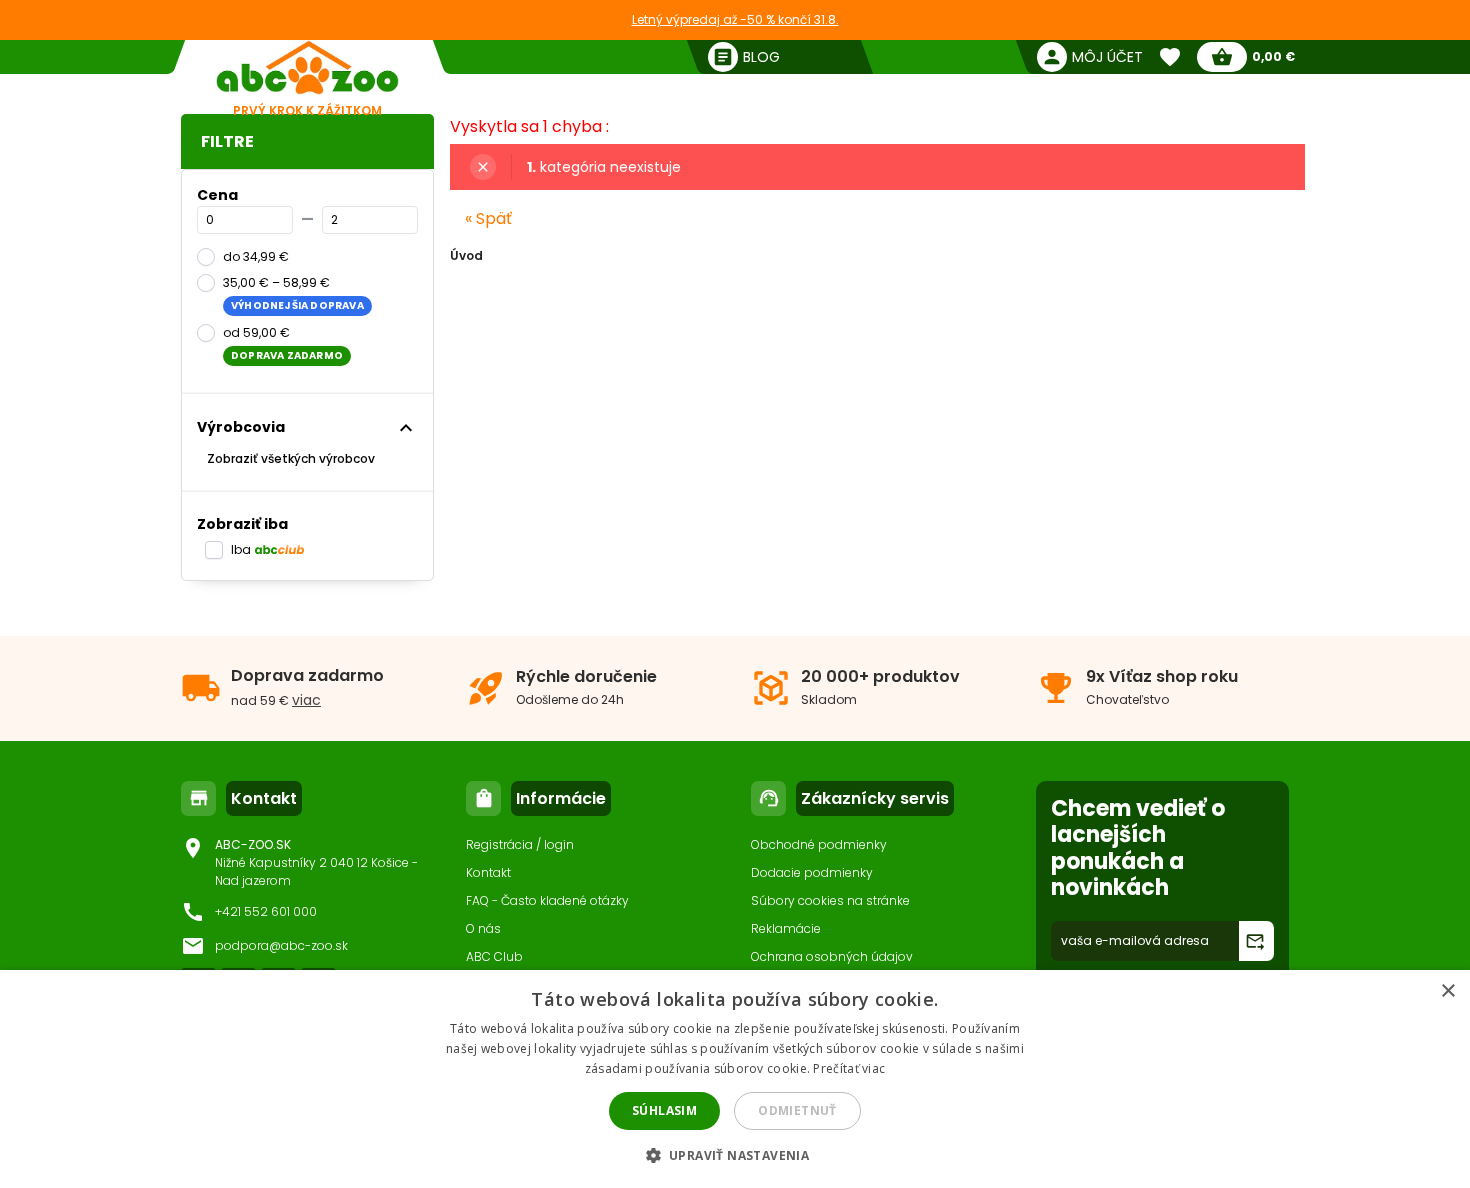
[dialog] (735, 1079)
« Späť (488, 218)
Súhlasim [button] (664, 1110)
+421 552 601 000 (266, 911)
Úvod (466, 255)
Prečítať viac (849, 1068)
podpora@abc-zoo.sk (281, 945)
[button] (735, 1154)
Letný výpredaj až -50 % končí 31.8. (735, 19)
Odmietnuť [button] (797, 1110)
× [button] (1447, 991)
